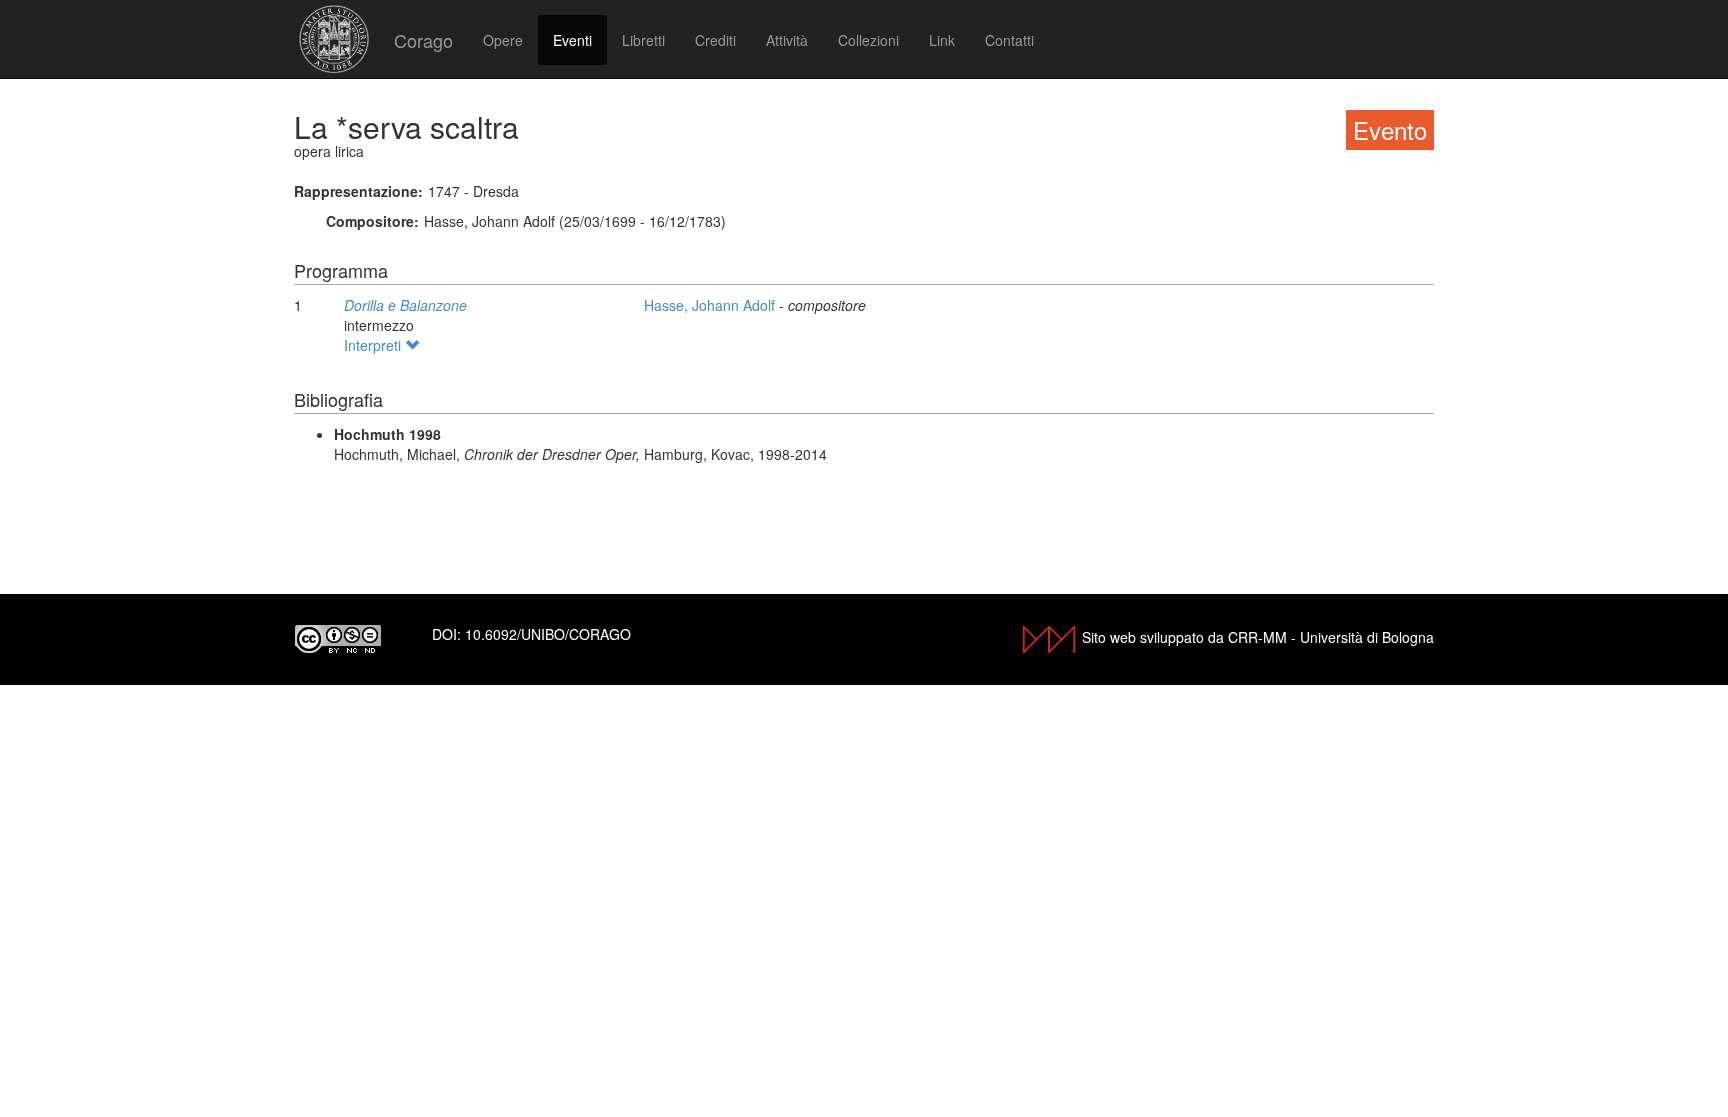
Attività (787, 40)
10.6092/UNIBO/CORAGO (548, 634)
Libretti (643, 40)
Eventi (572, 40)
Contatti (1009, 40)
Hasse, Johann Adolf (711, 305)
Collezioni (868, 40)
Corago (423, 40)
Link (942, 40)
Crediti (715, 40)
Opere (503, 40)
